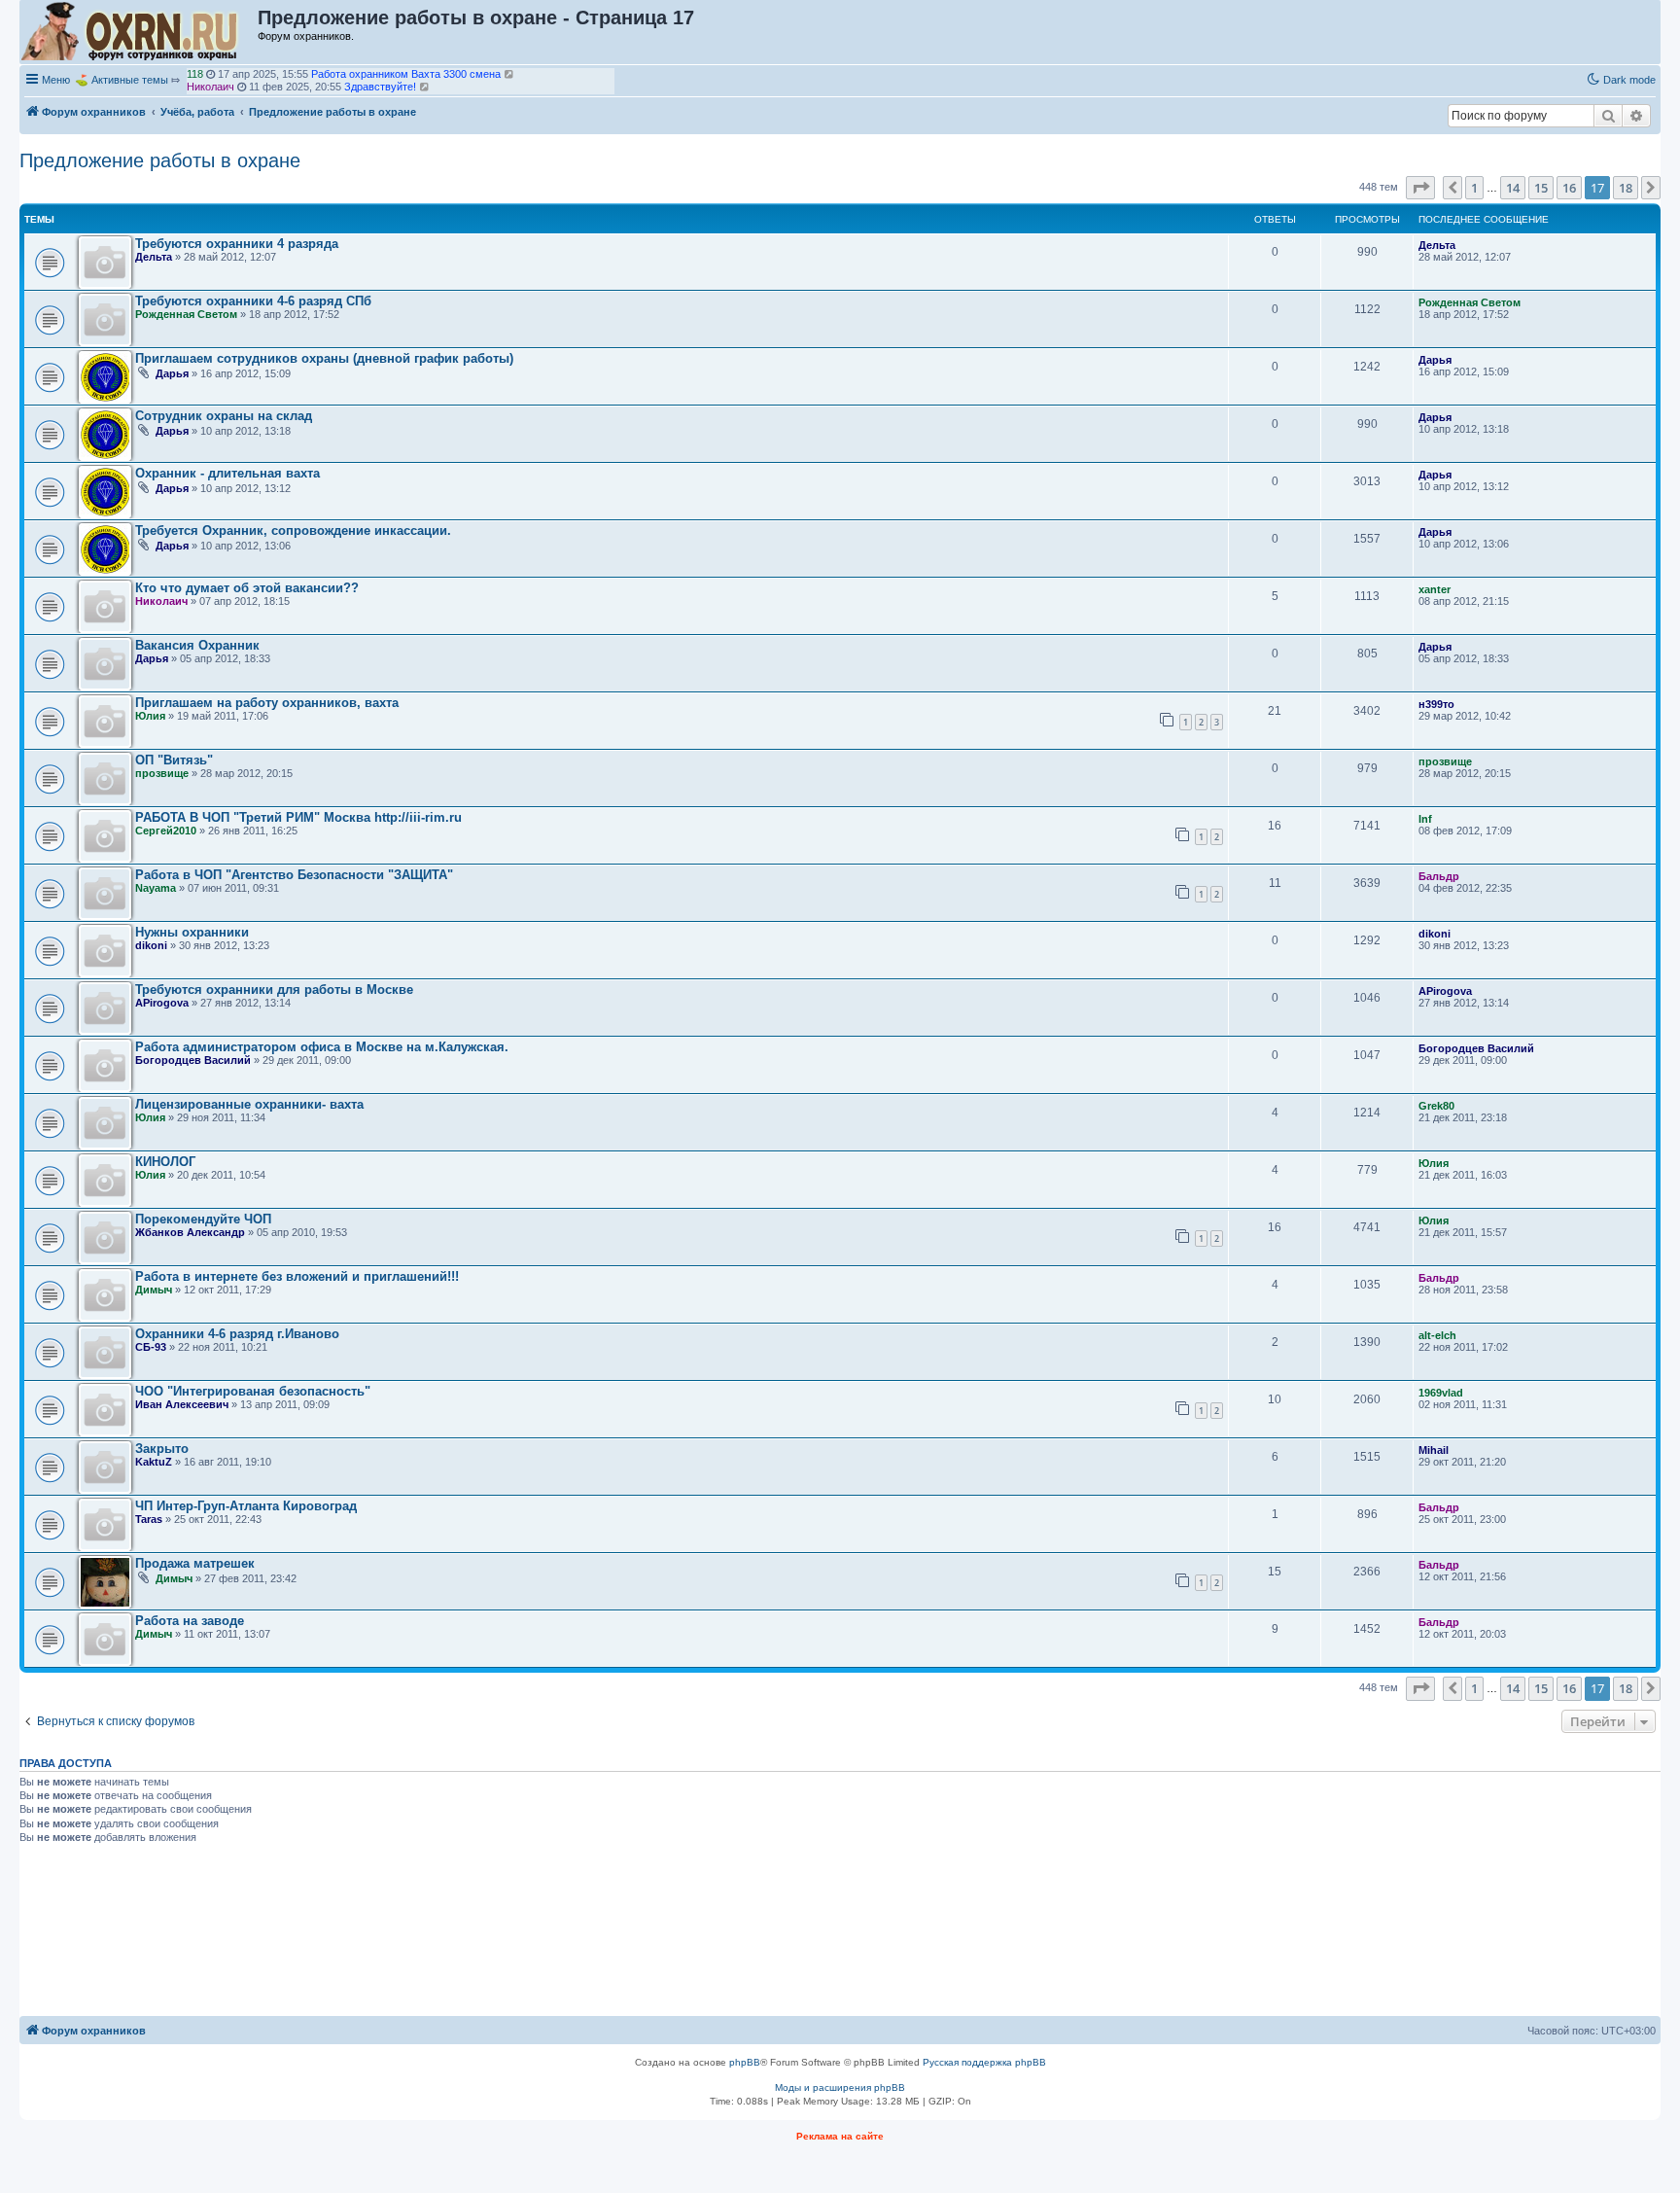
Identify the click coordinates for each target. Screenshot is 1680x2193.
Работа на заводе (190, 1621)
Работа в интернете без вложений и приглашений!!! (297, 1276)
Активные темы (130, 80)
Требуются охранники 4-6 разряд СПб (253, 301)
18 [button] (1626, 188)
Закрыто (162, 1449)
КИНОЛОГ (165, 1162)
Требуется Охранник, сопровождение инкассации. (293, 531)
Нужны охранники (192, 932)
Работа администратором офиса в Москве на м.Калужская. (322, 1047)
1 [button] (1474, 188)
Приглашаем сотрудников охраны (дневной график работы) (324, 358)
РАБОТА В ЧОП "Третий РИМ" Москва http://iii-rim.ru (298, 817)
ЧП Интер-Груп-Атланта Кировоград (246, 1506)
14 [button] (1513, 188)
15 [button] (1541, 188)
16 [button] (1569, 188)
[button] (1420, 188)
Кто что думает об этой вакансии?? (247, 588)
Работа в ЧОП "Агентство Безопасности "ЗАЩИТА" (294, 875)
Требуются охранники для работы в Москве (274, 990)
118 (195, 74)
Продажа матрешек (195, 1563)
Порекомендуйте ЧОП (203, 1219)
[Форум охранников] (140, 32)
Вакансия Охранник (197, 645)
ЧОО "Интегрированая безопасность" (253, 1391)
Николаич (210, 87)
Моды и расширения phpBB (840, 2087)
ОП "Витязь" (174, 760)
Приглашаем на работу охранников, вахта (267, 703)
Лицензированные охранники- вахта (249, 1104)
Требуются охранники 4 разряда (237, 244)
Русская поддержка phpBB (984, 2062)
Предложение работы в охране (160, 160)
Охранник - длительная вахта (227, 473)
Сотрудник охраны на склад (224, 416)
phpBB (745, 2062)
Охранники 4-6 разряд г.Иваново (237, 1334)
